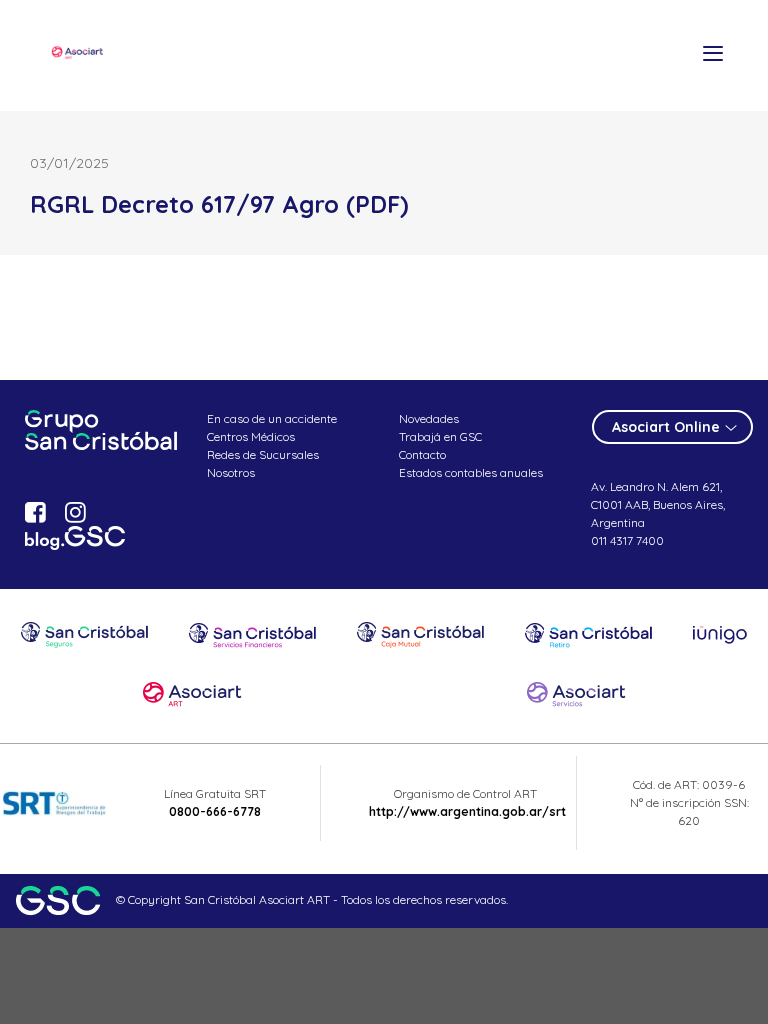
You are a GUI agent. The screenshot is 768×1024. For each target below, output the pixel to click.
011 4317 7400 (627, 540)
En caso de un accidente (272, 418)
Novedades (429, 418)
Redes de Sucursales (263, 454)
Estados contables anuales (471, 472)
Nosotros (231, 472)
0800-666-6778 (215, 811)
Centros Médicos (251, 436)
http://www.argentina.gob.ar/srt (467, 811)
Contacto (422, 454)
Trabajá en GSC (440, 436)
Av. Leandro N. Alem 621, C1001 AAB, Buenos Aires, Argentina (658, 504)
